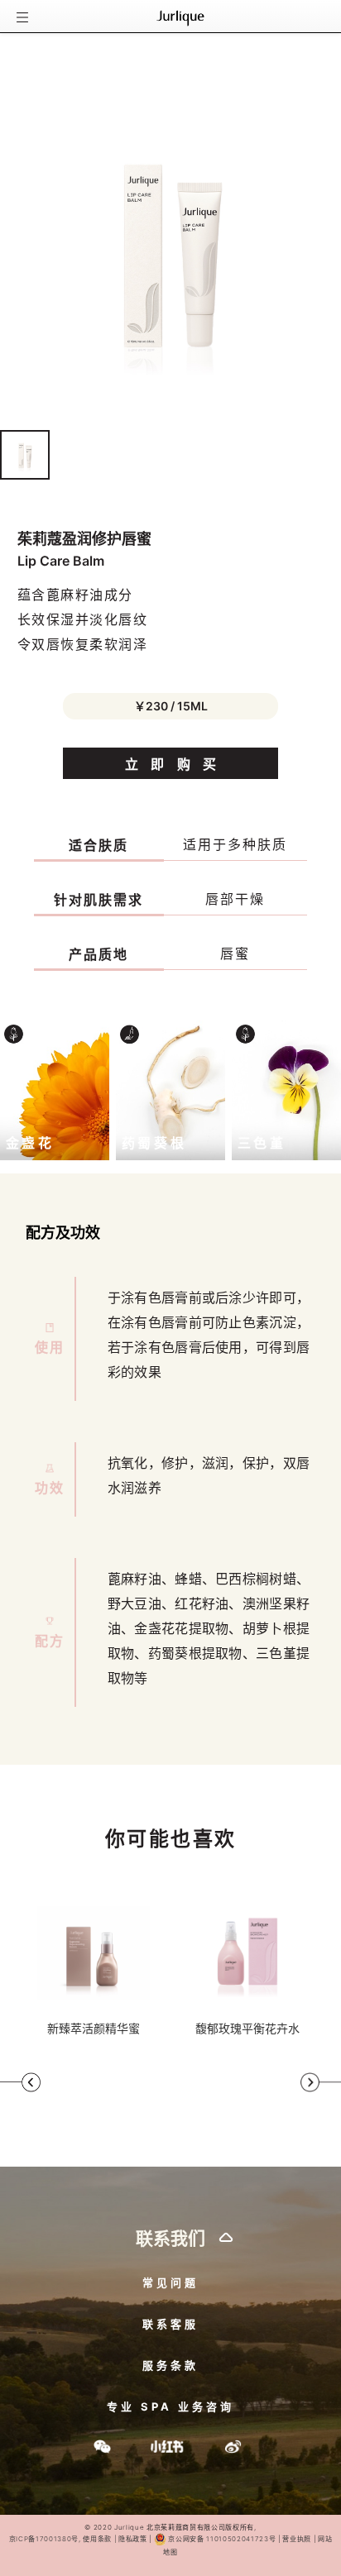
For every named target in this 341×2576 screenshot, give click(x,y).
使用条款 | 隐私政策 (115, 2539)
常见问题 (170, 2282)
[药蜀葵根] (170, 1089)
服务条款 (170, 2365)
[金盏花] (55, 1089)
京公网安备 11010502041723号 (222, 2539)
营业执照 (296, 2539)
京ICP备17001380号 (44, 2539)
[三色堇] (286, 1089)
